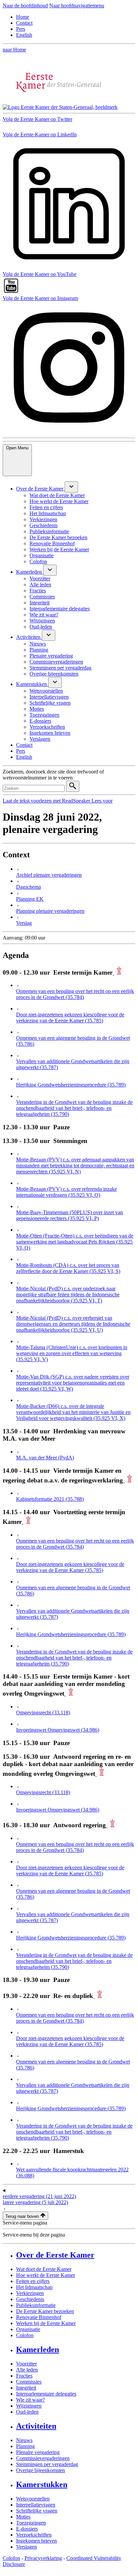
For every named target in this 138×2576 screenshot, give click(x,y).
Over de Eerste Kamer (55, 2255)
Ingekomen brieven (37, 2541)
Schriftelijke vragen (37, 2511)
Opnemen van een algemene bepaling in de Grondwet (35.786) (73, 1041)
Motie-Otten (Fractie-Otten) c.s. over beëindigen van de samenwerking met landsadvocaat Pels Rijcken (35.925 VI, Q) (75, 1242)
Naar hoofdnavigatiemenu (77, 6)
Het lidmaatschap (34, 2287)
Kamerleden (38, 2349)
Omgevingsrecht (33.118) (43, 1712)
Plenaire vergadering (38, 2452)
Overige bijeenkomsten (41, 2470)
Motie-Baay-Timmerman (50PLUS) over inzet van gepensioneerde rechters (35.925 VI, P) (70, 1215)
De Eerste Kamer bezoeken (45, 2311)
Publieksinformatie (36, 2305)
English (24, 35)
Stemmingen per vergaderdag (47, 2464)
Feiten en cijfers (33, 2281)
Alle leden (27, 2370)
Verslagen (26, 2547)
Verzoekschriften (34, 2535)
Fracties (24, 2376)
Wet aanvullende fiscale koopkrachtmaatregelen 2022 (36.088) (72, 2173)
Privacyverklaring (43, 2558)
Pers (21, 29)
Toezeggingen (31, 2523)
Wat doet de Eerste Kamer (44, 2269)
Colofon (25, 2335)
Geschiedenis (30, 2299)
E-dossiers (27, 2529)
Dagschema (28, 887)
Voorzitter (26, 2364)
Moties (23, 2517)
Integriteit (26, 2388)
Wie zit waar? (30, 2400)
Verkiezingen (30, 2293)
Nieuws (24, 2440)
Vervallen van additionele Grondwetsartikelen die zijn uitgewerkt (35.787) (73, 1064)
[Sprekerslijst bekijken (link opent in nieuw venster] (118, 972)
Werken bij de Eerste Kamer (46, 2323)
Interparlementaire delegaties (46, 2394)
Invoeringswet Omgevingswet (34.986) (58, 1730)
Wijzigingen (29, 2406)
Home (23, 17)
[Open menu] (71, 487)
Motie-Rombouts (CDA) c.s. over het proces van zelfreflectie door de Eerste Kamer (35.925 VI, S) (68, 1268)
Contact (24, 23)
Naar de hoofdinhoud (25, 6)
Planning (25, 2446)
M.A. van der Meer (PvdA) (45, 1458)
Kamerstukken (42, 2484)
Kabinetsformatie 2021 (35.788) (50, 1499)
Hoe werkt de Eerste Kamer (46, 2275)
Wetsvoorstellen (33, 2499)
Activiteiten (36, 2426)
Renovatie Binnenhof (39, 2317)
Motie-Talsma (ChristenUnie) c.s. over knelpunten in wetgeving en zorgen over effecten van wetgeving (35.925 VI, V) (72, 1353)
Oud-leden (27, 2412)
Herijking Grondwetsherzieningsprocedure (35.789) (71, 1085)
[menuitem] (40, 489)
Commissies (29, 2382)
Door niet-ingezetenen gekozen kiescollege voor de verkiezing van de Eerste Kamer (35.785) (70, 1018)
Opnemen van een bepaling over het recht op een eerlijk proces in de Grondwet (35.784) (75, 994)
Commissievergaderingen (43, 2458)
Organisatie (28, 2329)
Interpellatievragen (36, 2505)
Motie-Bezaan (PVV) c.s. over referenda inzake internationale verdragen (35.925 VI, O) (66, 1192)
